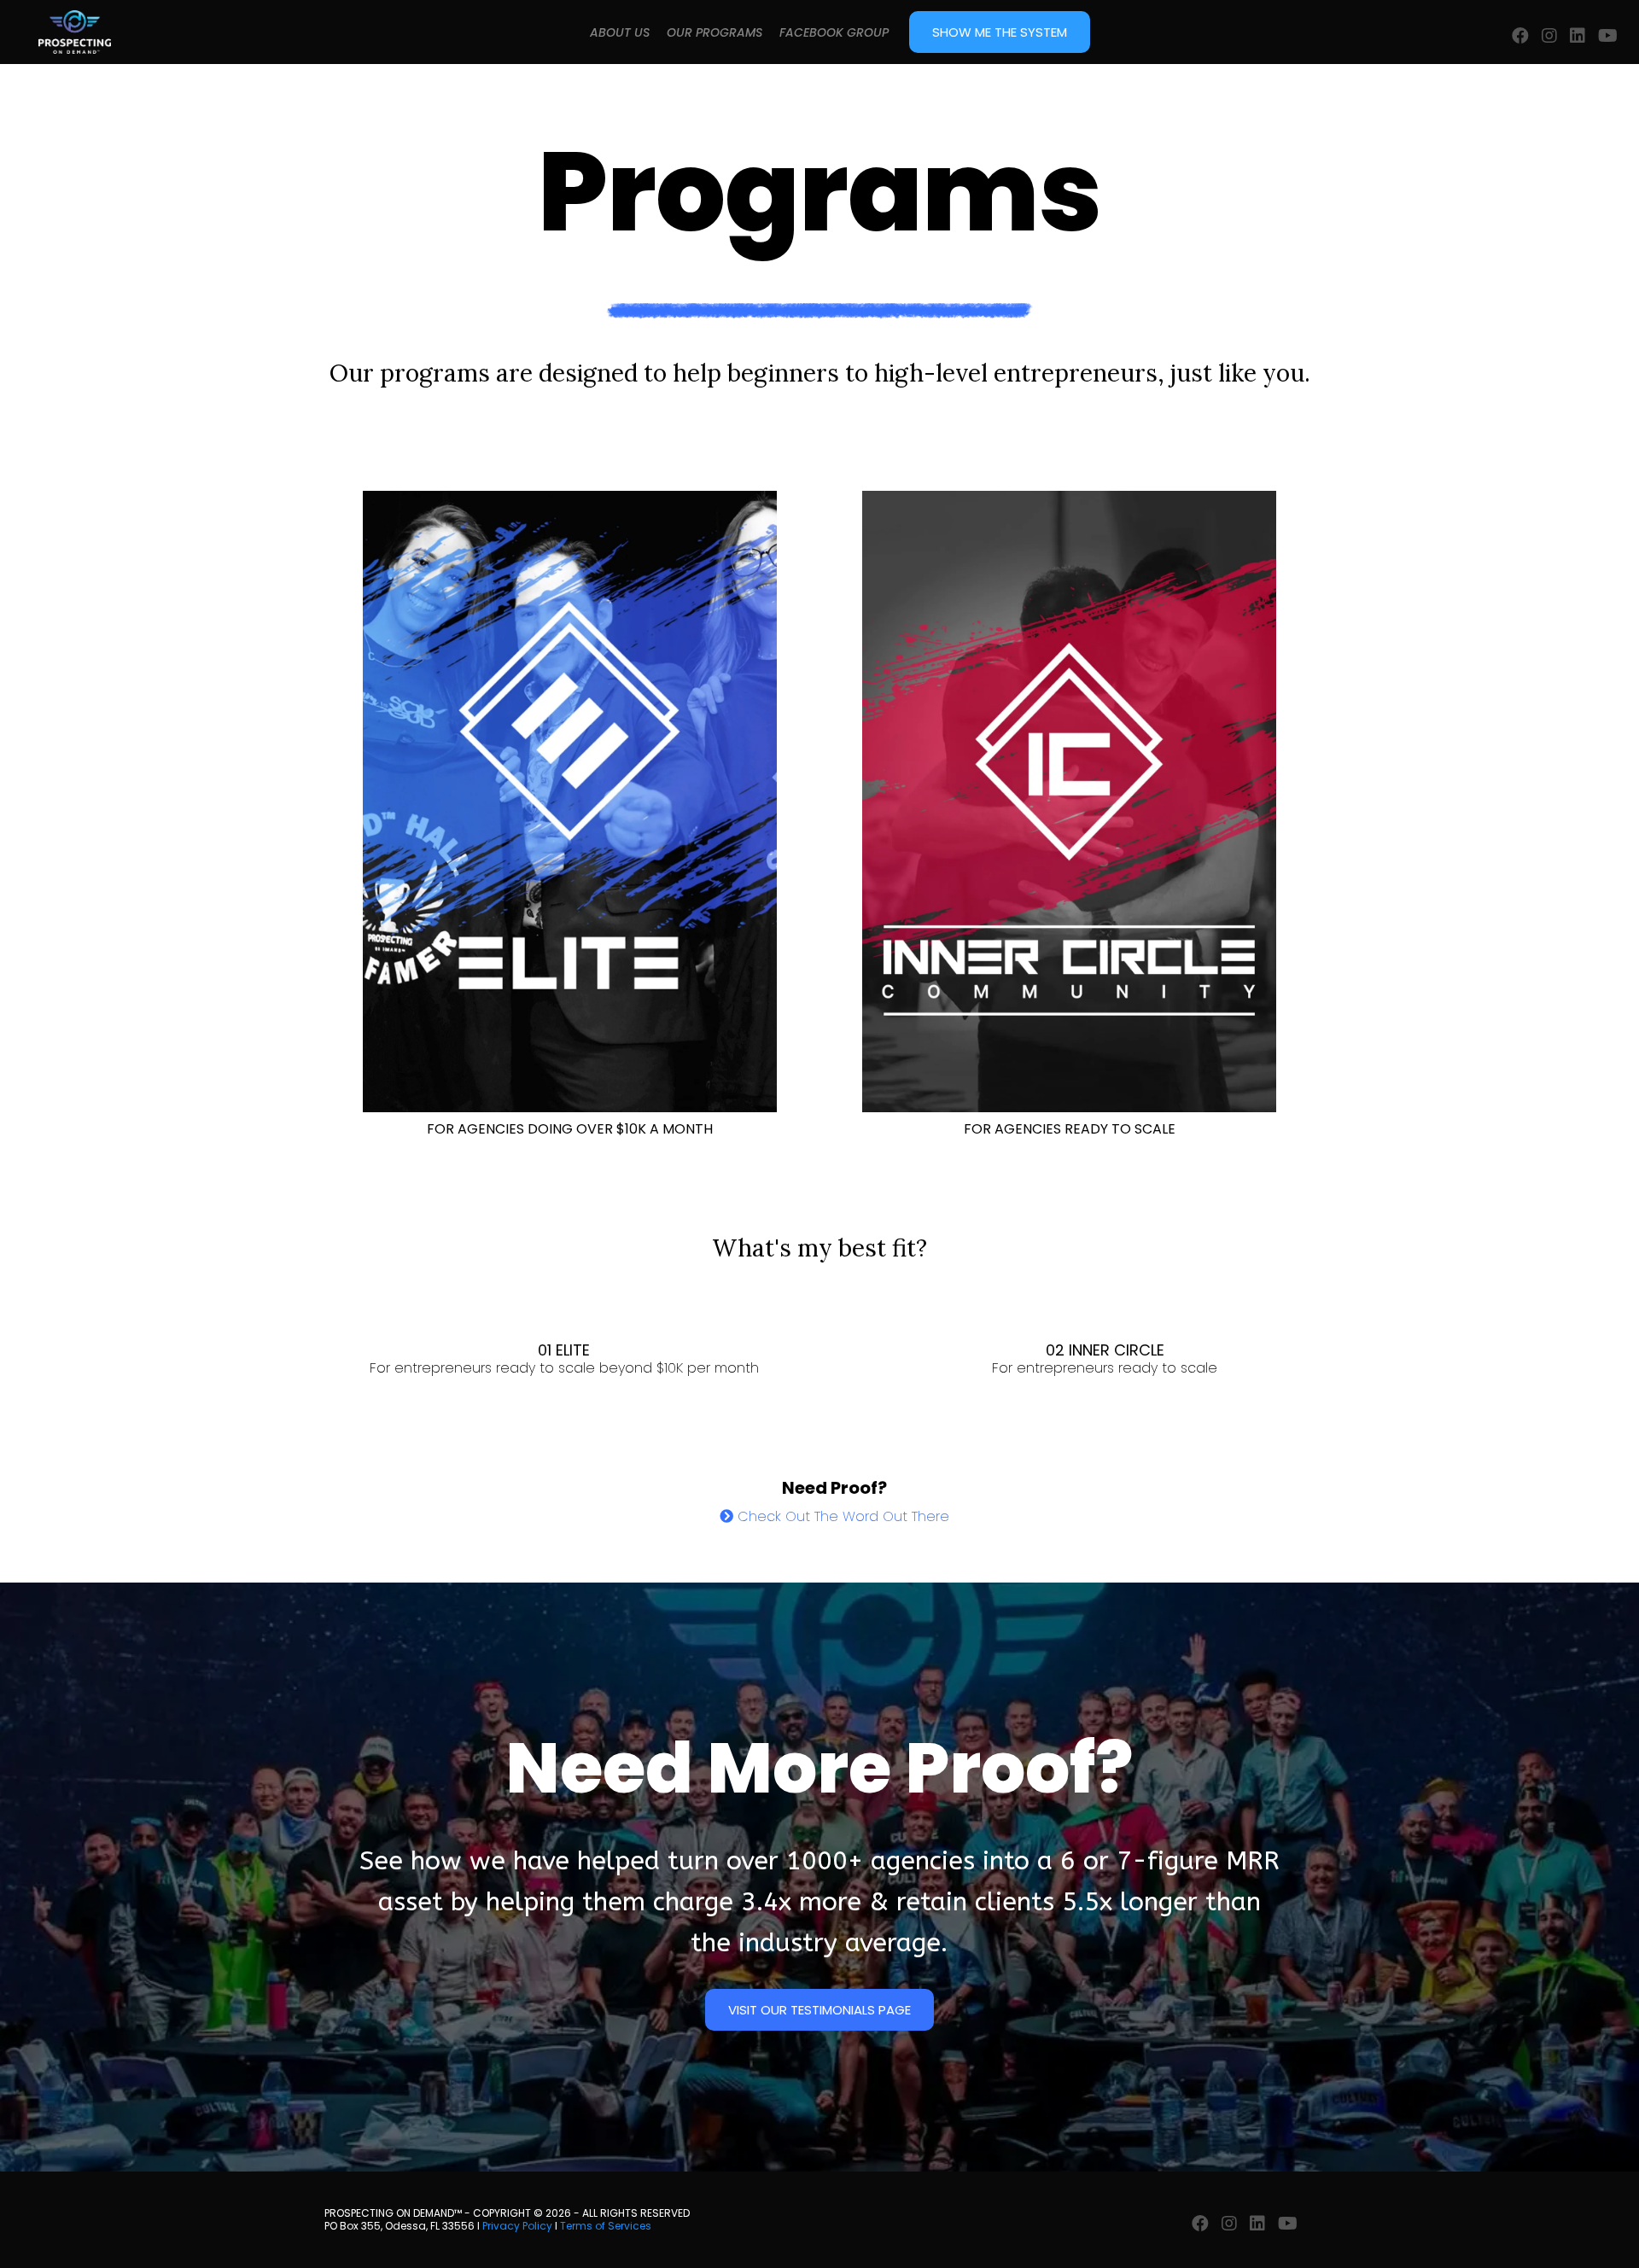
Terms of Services (606, 2226)
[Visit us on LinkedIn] (1578, 36)
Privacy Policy (517, 2226)
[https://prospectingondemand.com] (75, 32)
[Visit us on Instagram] (1549, 36)
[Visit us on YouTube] (1608, 36)
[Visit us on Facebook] (1520, 36)
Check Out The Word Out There (843, 1516)
